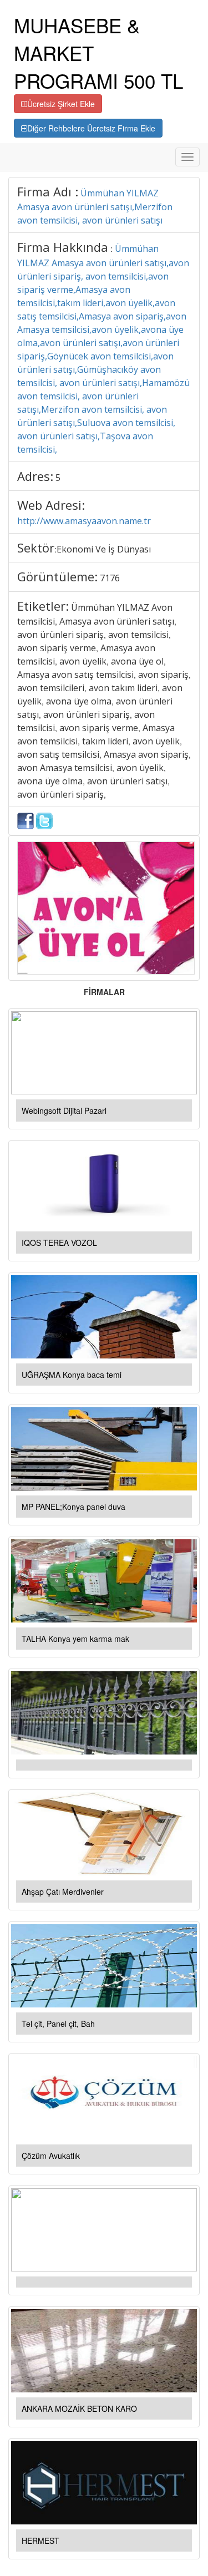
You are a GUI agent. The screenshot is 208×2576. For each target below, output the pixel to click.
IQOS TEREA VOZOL (59, 1243)
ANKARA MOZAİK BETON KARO (79, 2408)
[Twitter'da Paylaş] (44, 820)
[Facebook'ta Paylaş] (26, 820)
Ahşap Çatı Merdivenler (63, 1892)
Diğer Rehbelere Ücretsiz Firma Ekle (91, 128)
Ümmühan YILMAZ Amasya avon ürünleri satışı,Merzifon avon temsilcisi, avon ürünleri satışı (95, 207)
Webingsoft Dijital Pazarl (64, 1110)
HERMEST (40, 2540)
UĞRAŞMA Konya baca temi (72, 1375)
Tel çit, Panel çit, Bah (58, 2024)
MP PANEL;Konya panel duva (73, 1507)
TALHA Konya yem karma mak (75, 1639)
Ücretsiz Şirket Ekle (61, 104)
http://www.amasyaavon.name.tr (84, 521)
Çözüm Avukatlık (51, 2156)
